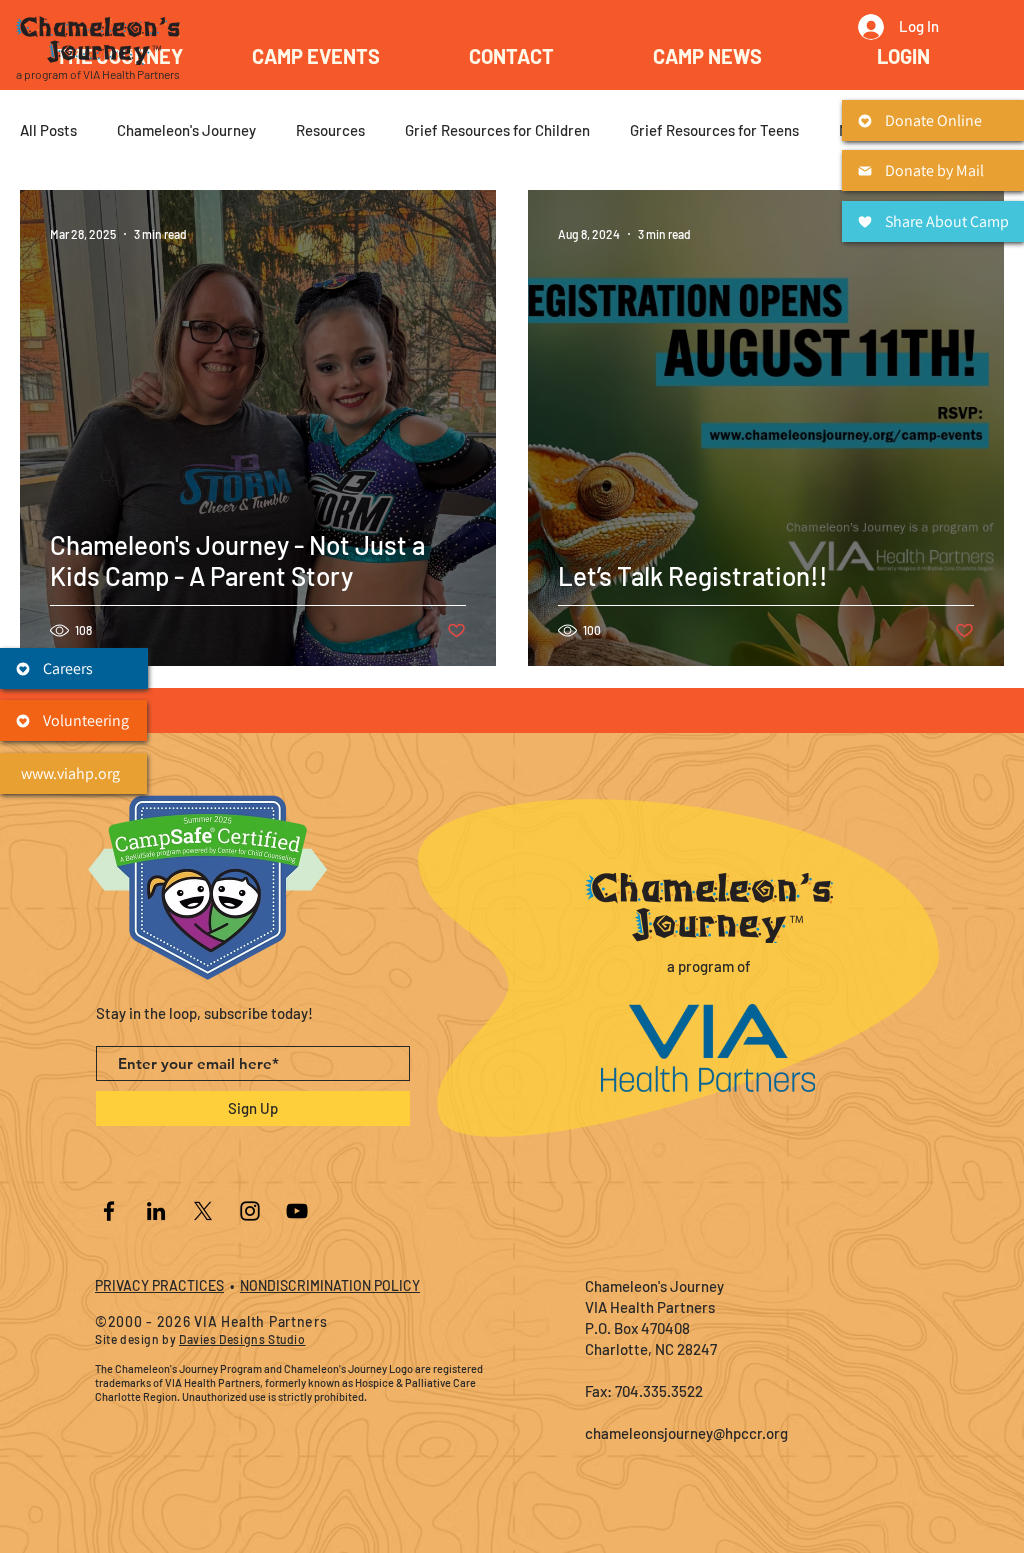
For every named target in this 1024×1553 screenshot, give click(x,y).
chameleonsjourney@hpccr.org (686, 1433)
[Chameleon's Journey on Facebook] (109, 1211)
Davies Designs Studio (242, 1339)
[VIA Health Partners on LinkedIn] (156, 1211)
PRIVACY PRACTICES (159, 1285)
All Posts (48, 130)
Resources (330, 130)
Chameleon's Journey (186, 130)
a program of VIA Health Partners (98, 74)
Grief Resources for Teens (714, 130)
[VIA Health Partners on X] (203, 1211)
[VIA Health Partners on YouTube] (297, 1211)
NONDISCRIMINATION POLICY (330, 1285)
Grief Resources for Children (497, 130)
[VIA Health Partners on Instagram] (250, 1211)
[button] (316, 56)
